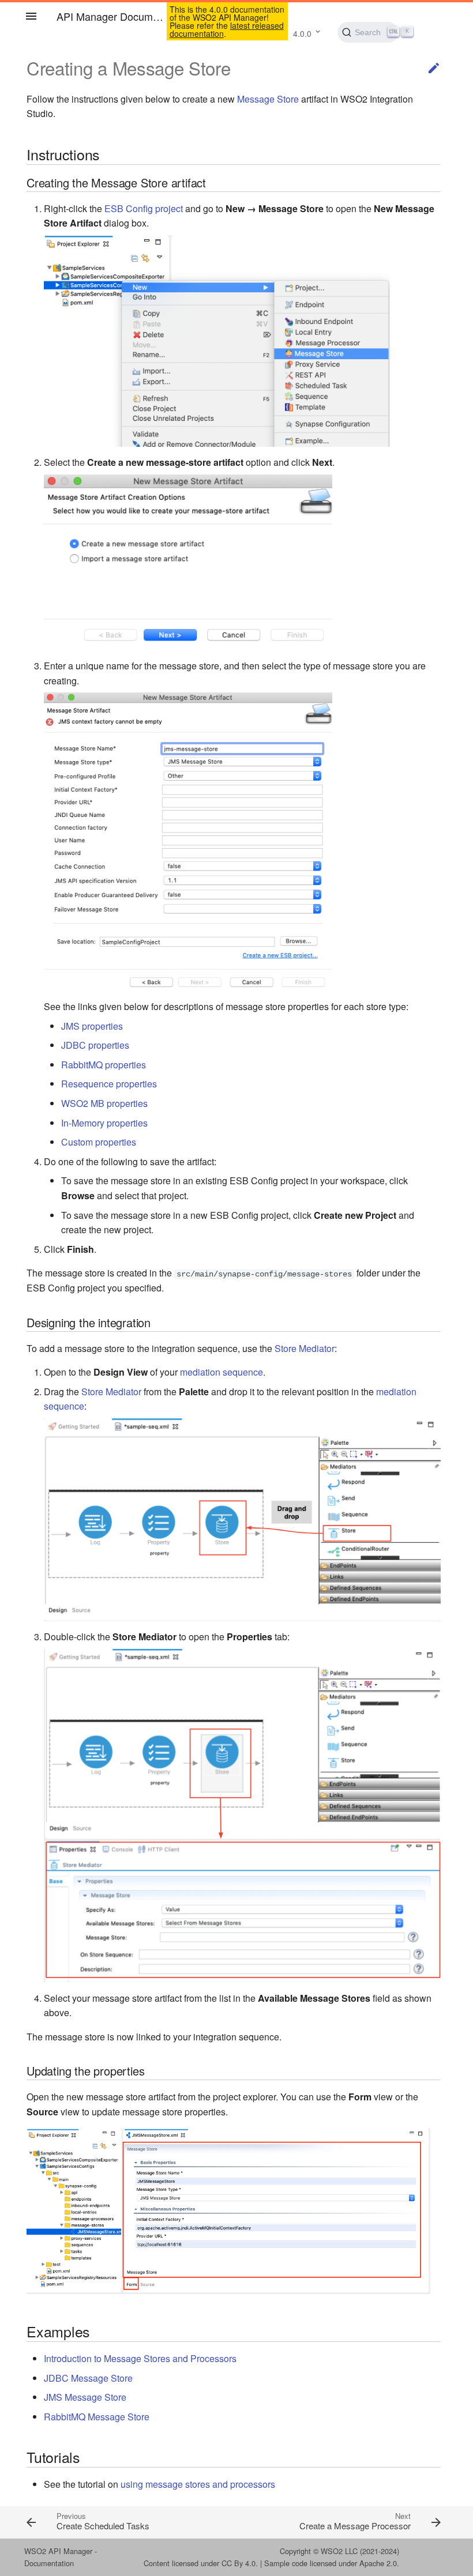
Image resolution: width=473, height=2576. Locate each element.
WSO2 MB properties (104, 1103)
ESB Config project (144, 208)
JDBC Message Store (88, 2378)
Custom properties (99, 1142)
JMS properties (92, 1026)
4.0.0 (302, 33)
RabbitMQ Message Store (97, 2417)
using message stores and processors (198, 2484)
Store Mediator (305, 1348)
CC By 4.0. (240, 2563)
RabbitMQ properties (104, 1065)
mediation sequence (222, 1372)
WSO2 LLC (339, 2551)
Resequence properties (109, 1084)
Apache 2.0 (378, 2563)
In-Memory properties (104, 1123)
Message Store (268, 99)
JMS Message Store (85, 2397)
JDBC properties (95, 1045)
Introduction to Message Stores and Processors (140, 2358)
